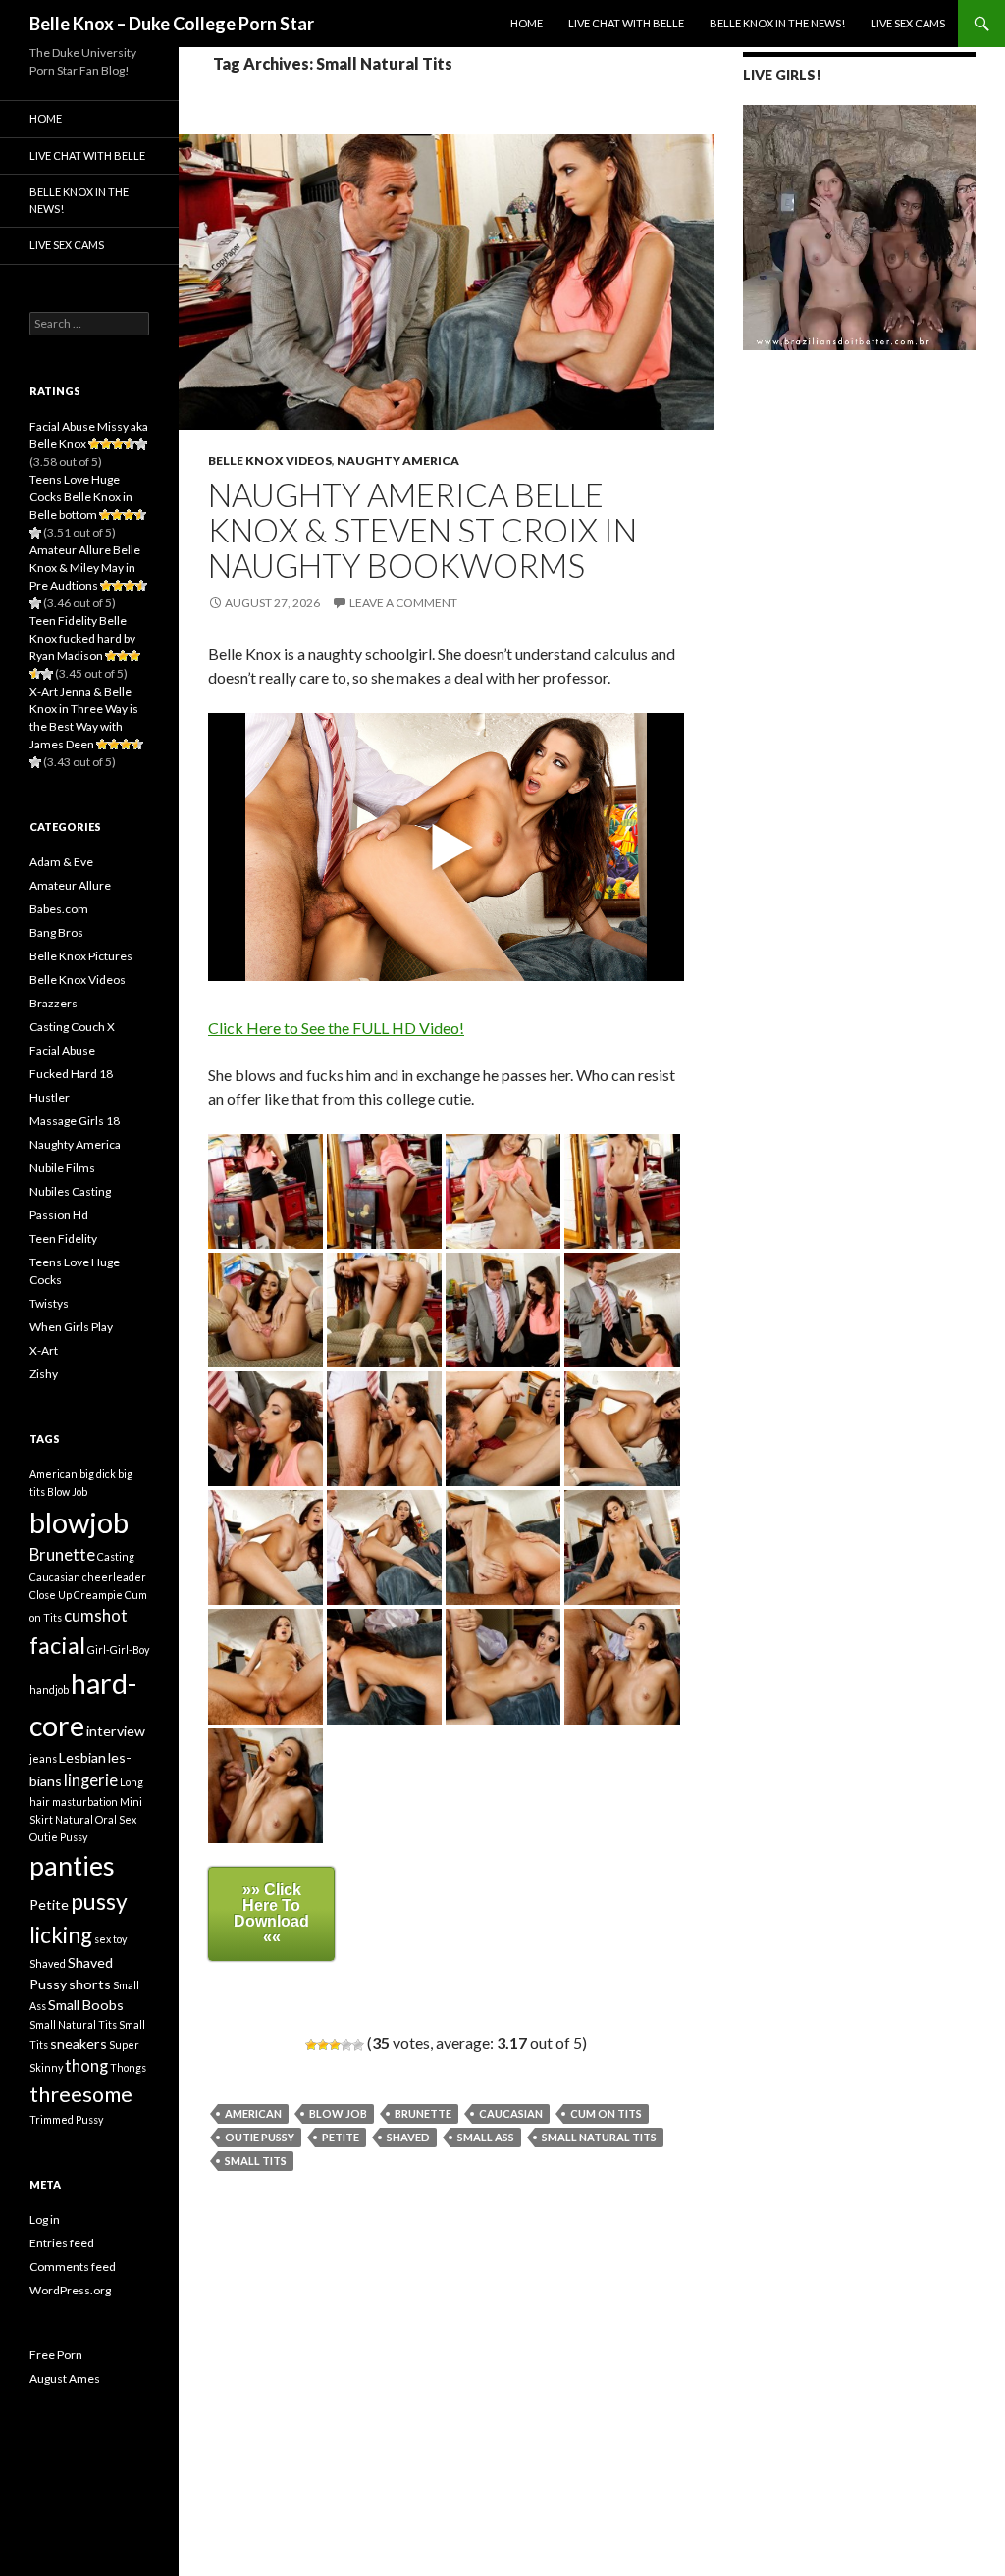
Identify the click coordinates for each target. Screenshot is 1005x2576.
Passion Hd (59, 1215)
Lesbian (82, 1757)
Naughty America (398, 461)
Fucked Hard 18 (71, 1074)
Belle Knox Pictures (81, 956)
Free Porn (56, 2355)
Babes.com (59, 909)
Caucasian (511, 2113)
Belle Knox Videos (270, 461)
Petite (341, 2137)
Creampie (98, 1595)
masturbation (85, 1802)
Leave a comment (403, 603)
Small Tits (256, 2161)
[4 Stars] (346, 2045)
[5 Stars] (358, 2045)
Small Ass (486, 2137)
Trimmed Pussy (66, 2119)
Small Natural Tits (599, 2137)
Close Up (51, 1595)
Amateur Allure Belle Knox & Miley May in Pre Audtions (85, 567)
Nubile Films (62, 1168)
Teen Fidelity (63, 1238)
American (253, 2113)
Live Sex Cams (908, 23)
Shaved (408, 2137)
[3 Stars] (335, 2045)
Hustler (50, 1097)
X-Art (44, 1350)
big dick (98, 1474)
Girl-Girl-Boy (118, 1649)
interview (116, 1731)
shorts (90, 1984)
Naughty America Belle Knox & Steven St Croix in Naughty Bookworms (423, 530)
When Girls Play (71, 1327)
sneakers (79, 2044)
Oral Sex (116, 1819)
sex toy (110, 1939)
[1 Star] (311, 2045)
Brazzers (53, 1003)
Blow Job (338, 2113)
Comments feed (73, 2267)
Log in (45, 2219)
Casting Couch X (72, 1027)
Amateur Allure (70, 885)
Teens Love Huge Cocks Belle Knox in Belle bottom (81, 497)
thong (86, 2066)
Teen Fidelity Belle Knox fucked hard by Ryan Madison (82, 638)
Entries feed (62, 2243)
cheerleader (114, 1577)
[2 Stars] (323, 2045)
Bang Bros (56, 932)
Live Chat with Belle (626, 23)
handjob (49, 1690)
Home (527, 23)
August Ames (65, 2378)
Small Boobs (86, 2005)
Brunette (423, 2113)
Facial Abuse (62, 1050)
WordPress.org (70, 2290)
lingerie (91, 1780)
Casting (116, 1556)
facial (57, 1645)
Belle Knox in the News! (777, 23)
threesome (81, 2094)
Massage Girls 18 (75, 1121)
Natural (74, 1819)
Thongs (128, 2067)
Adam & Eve (61, 862)
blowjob (79, 1522)
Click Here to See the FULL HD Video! (336, 1028)
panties (72, 1865)
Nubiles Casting (70, 1191)
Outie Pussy (260, 2137)
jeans (43, 1758)
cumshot (96, 1616)
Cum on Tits (606, 2113)
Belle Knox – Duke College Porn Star (172, 24)
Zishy (44, 1374)
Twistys (49, 1303)
